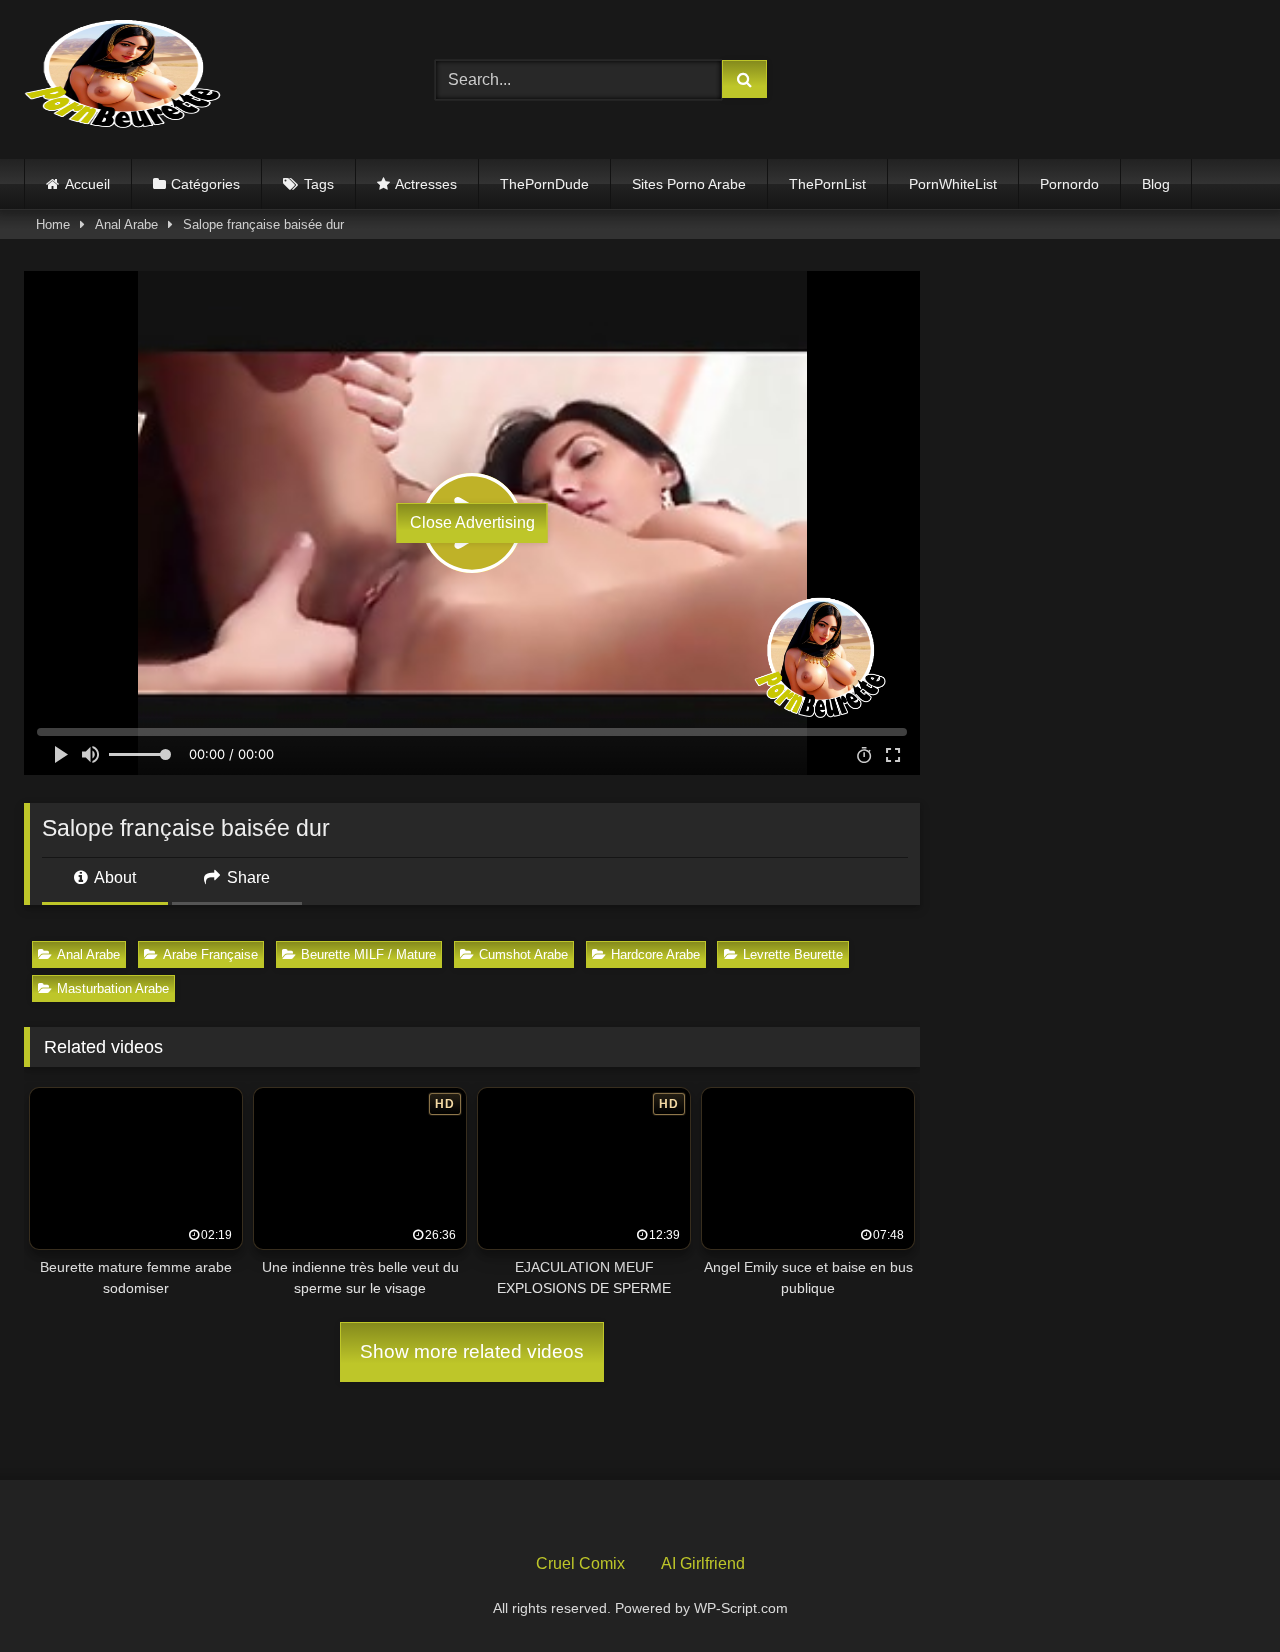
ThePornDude (544, 184)
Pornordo (1069, 184)
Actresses (426, 184)
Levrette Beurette (793, 954)
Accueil (87, 184)
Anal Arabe (126, 224)
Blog (1156, 184)
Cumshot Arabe (523, 954)
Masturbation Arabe (113, 988)
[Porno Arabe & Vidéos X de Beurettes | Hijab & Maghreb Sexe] (124, 76)
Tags (319, 184)
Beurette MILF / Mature (368, 954)
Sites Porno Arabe (689, 184)
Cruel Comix (580, 1563)
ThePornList (827, 184)
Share (246, 877)
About (113, 877)
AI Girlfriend (703, 1563)
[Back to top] (1218, 1592)
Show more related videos (472, 1351)
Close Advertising (472, 522)
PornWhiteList (953, 184)
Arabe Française (210, 954)
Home (53, 224)
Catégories (205, 184)
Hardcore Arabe (655, 954)
